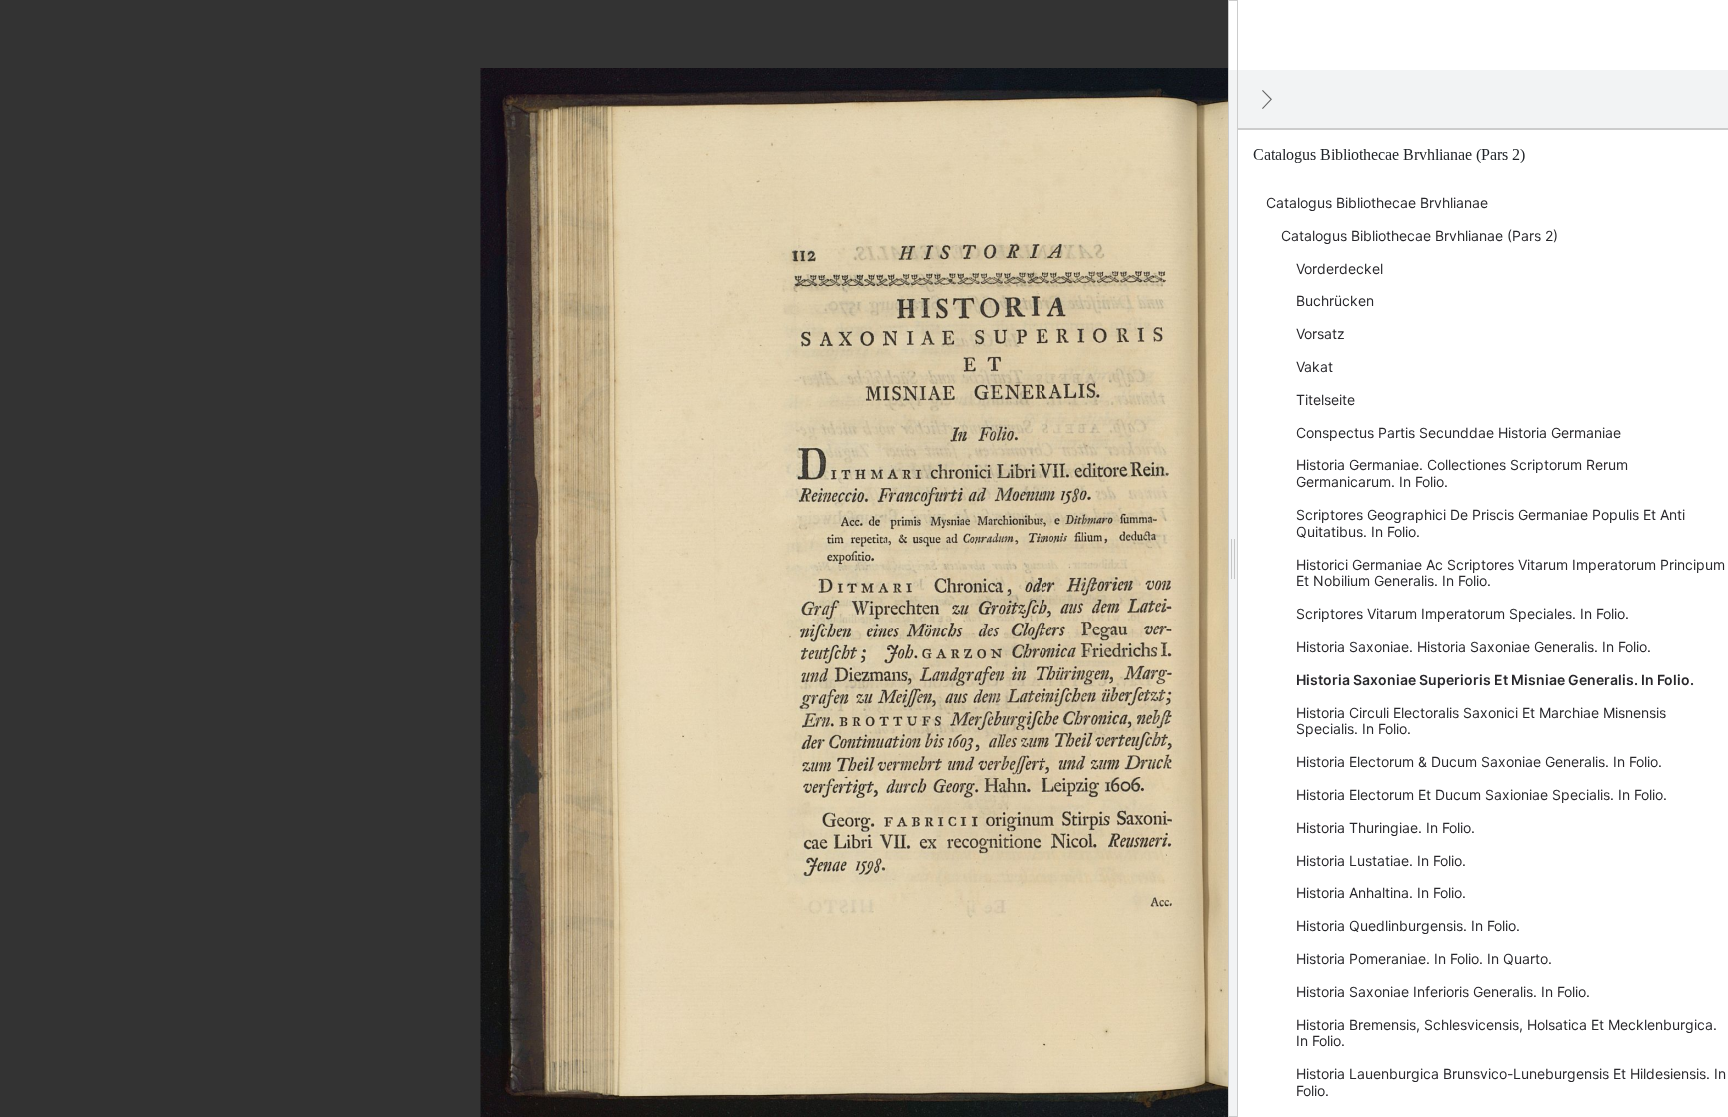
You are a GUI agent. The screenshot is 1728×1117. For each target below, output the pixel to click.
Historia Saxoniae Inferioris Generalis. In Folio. (1443, 991)
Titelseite (1325, 399)
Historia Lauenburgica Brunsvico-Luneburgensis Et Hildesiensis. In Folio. (1511, 1082)
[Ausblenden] (1267, 99)
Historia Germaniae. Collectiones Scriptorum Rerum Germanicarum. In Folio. (1462, 473)
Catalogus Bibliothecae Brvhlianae (1377, 202)
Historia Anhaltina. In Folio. (1381, 892)
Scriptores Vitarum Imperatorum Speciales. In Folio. (1462, 613)
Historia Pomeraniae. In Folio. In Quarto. (1424, 958)
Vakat (1314, 366)
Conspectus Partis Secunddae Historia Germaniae (1458, 432)
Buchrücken (1335, 300)
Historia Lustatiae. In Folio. (1381, 860)
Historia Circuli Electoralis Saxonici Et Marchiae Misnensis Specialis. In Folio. (1481, 721)
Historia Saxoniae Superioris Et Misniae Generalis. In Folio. (1495, 679)
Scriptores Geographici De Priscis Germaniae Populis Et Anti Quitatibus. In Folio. (1490, 523)
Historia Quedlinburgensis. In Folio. (1408, 925)
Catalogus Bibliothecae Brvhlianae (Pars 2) (1419, 235)
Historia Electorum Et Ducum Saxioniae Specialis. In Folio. (1481, 794)
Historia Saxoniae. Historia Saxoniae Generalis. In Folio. (1473, 646)
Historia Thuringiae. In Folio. (1385, 827)
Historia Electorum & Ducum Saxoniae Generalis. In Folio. (1479, 761)
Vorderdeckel (1339, 268)
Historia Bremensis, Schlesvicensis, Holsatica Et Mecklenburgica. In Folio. (1506, 1033)
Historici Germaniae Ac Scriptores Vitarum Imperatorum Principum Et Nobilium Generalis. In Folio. (1510, 573)
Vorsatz (1320, 333)
